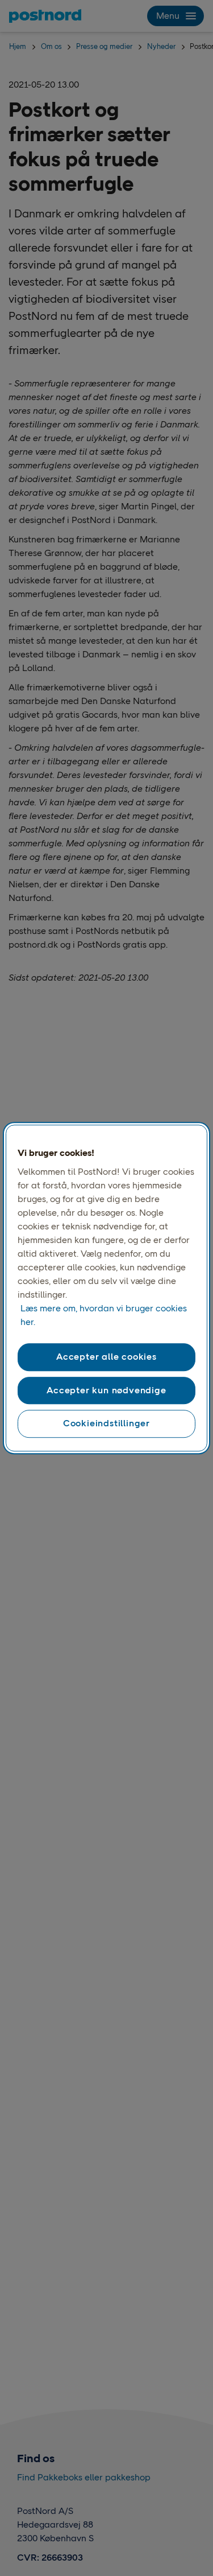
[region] (106, 1288)
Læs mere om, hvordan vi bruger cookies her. (104, 1316)
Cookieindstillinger (106, 1423)
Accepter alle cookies (106, 1357)
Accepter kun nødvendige (106, 1390)
